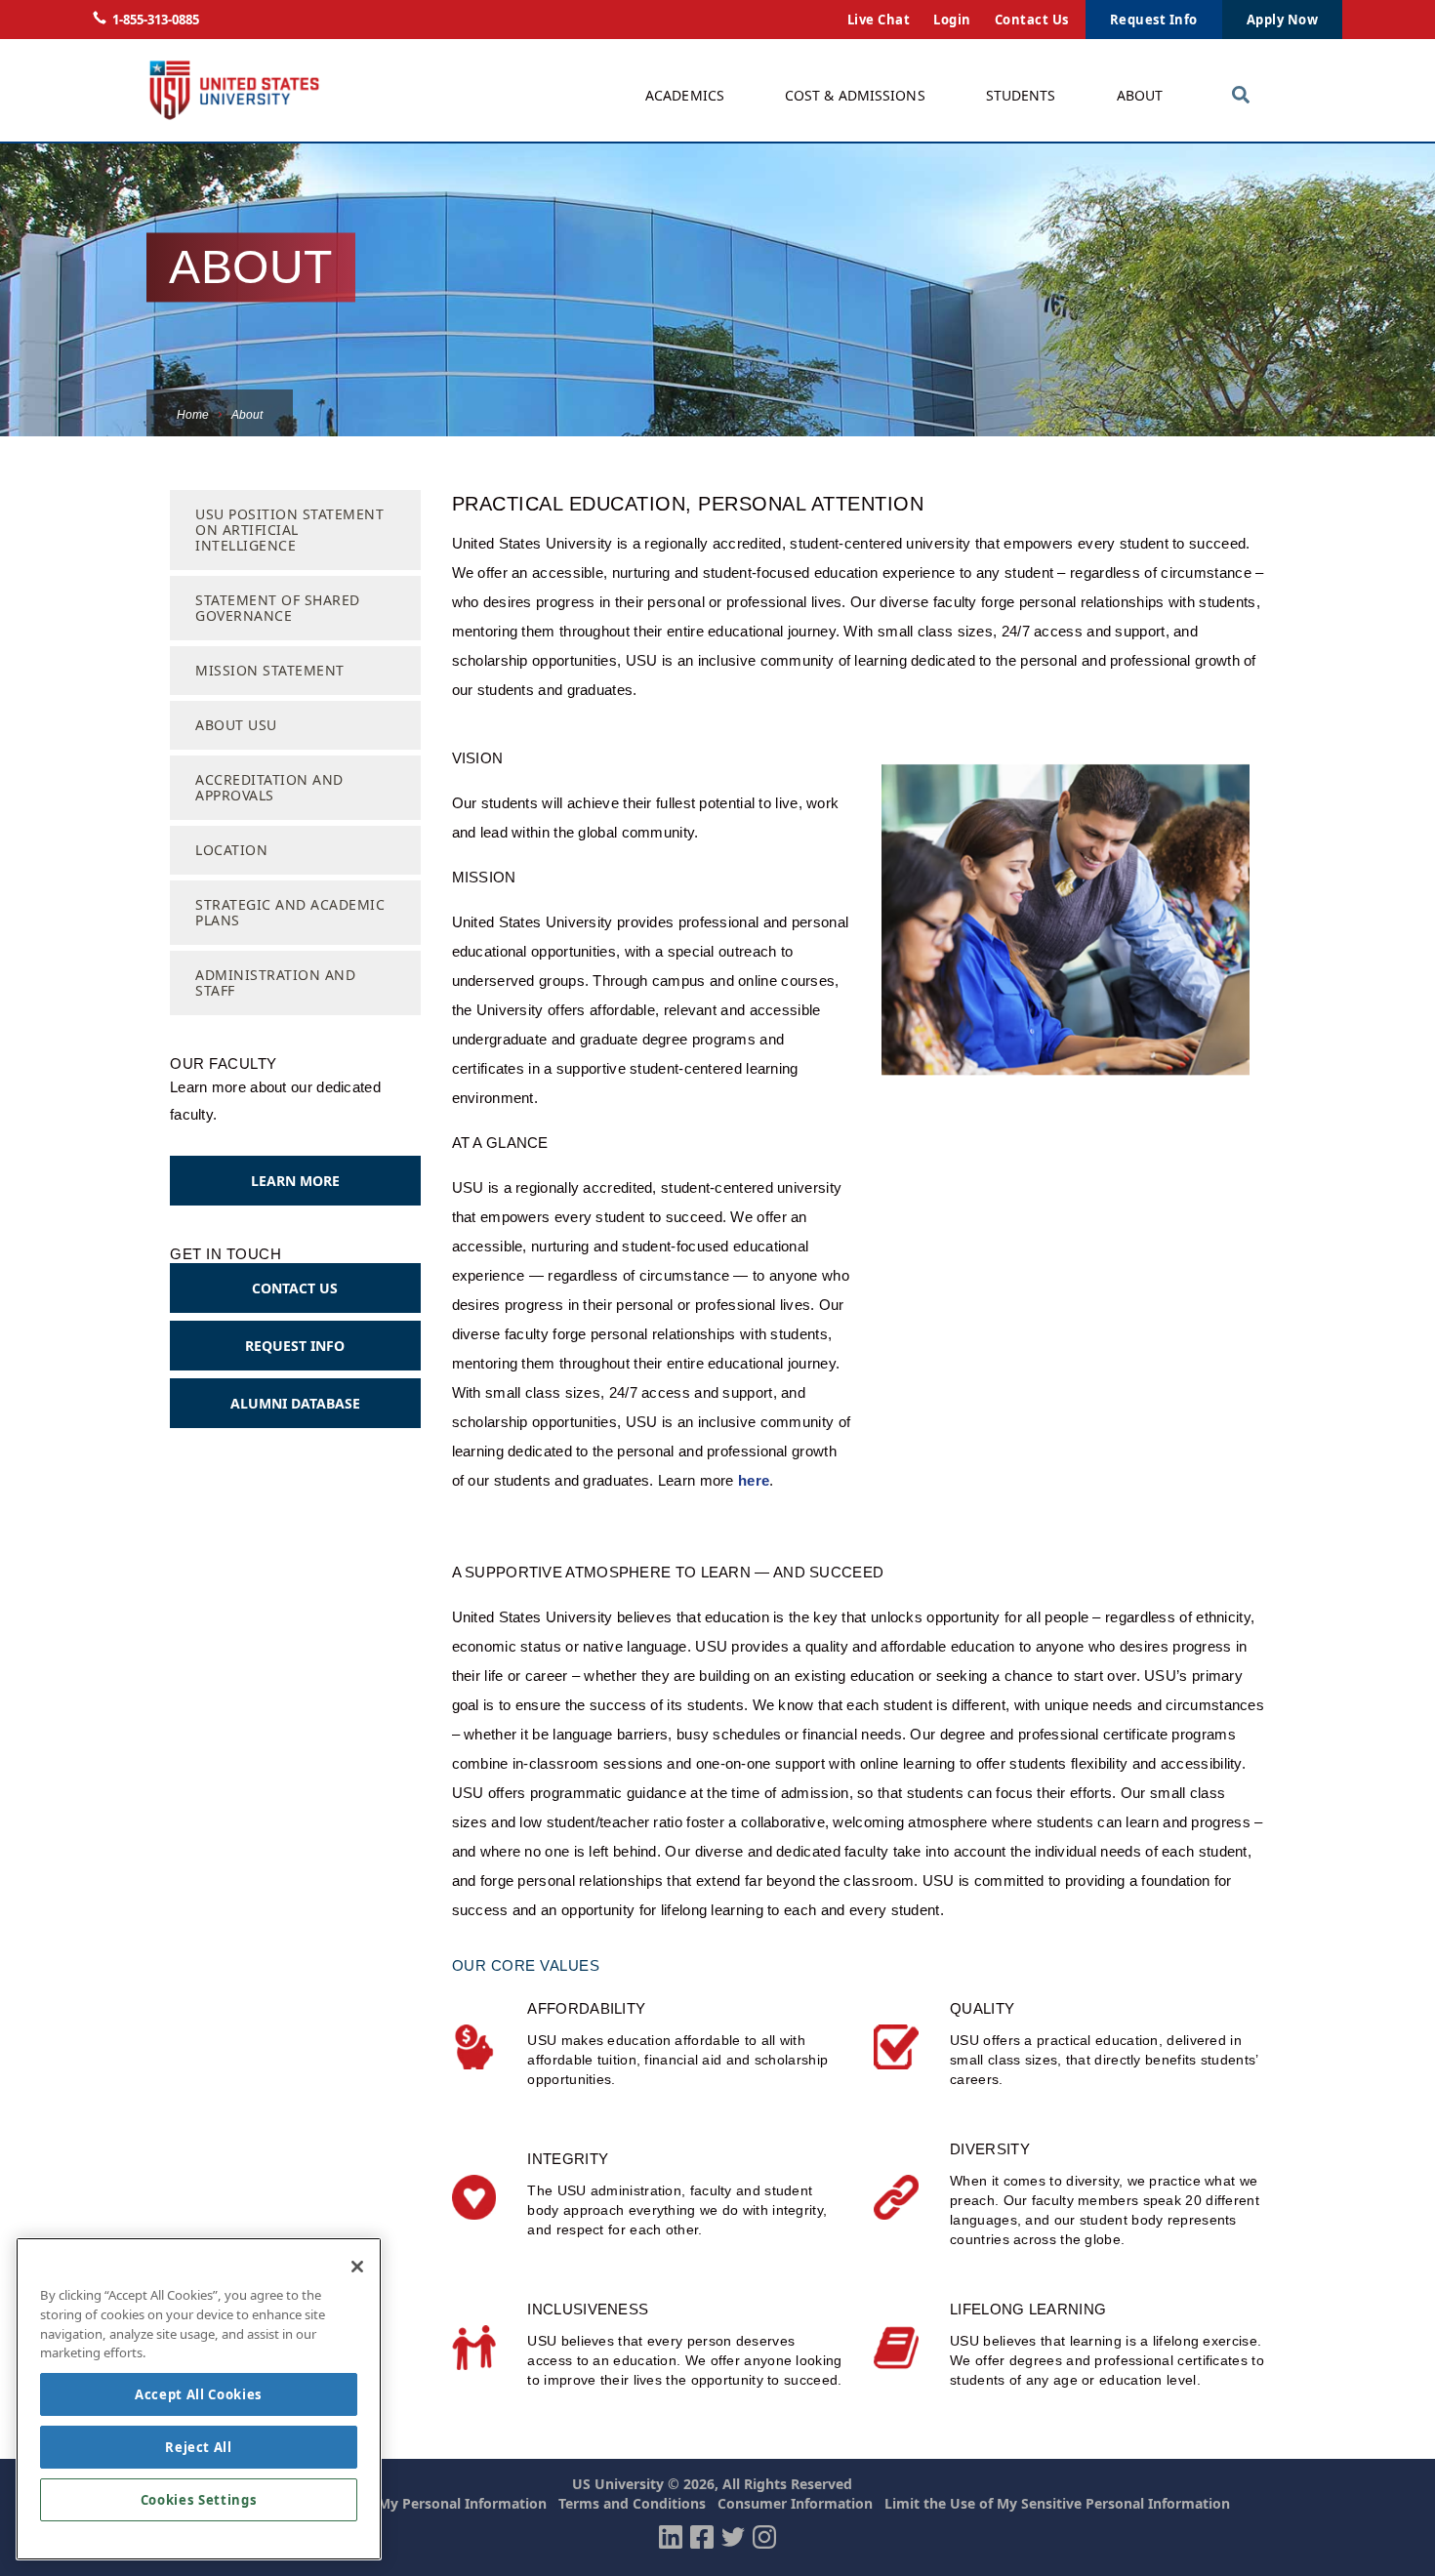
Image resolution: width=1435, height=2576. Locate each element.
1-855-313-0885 (156, 20)
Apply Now (1283, 20)
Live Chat (879, 20)
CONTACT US (295, 1288)
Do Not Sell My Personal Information (423, 2503)
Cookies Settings (199, 2500)
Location (231, 850)
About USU (236, 725)
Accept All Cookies (199, 2394)
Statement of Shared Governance (278, 608)
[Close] (357, 2267)
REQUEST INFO (295, 1346)
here (754, 1480)
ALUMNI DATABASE (295, 1403)
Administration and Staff (275, 982)
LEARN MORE (295, 1181)
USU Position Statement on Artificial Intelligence (289, 530)
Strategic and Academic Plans (290, 912)
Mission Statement (270, 670)
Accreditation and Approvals (269, 787)
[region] (199, 2399)
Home (193, 415)
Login (952, 20)
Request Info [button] (1154, 20)
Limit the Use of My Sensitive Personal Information (1057, 2503)
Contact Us (1032, 20)
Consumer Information (795, 2503)
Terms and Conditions (632, 2503)
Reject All (199, 2447)
